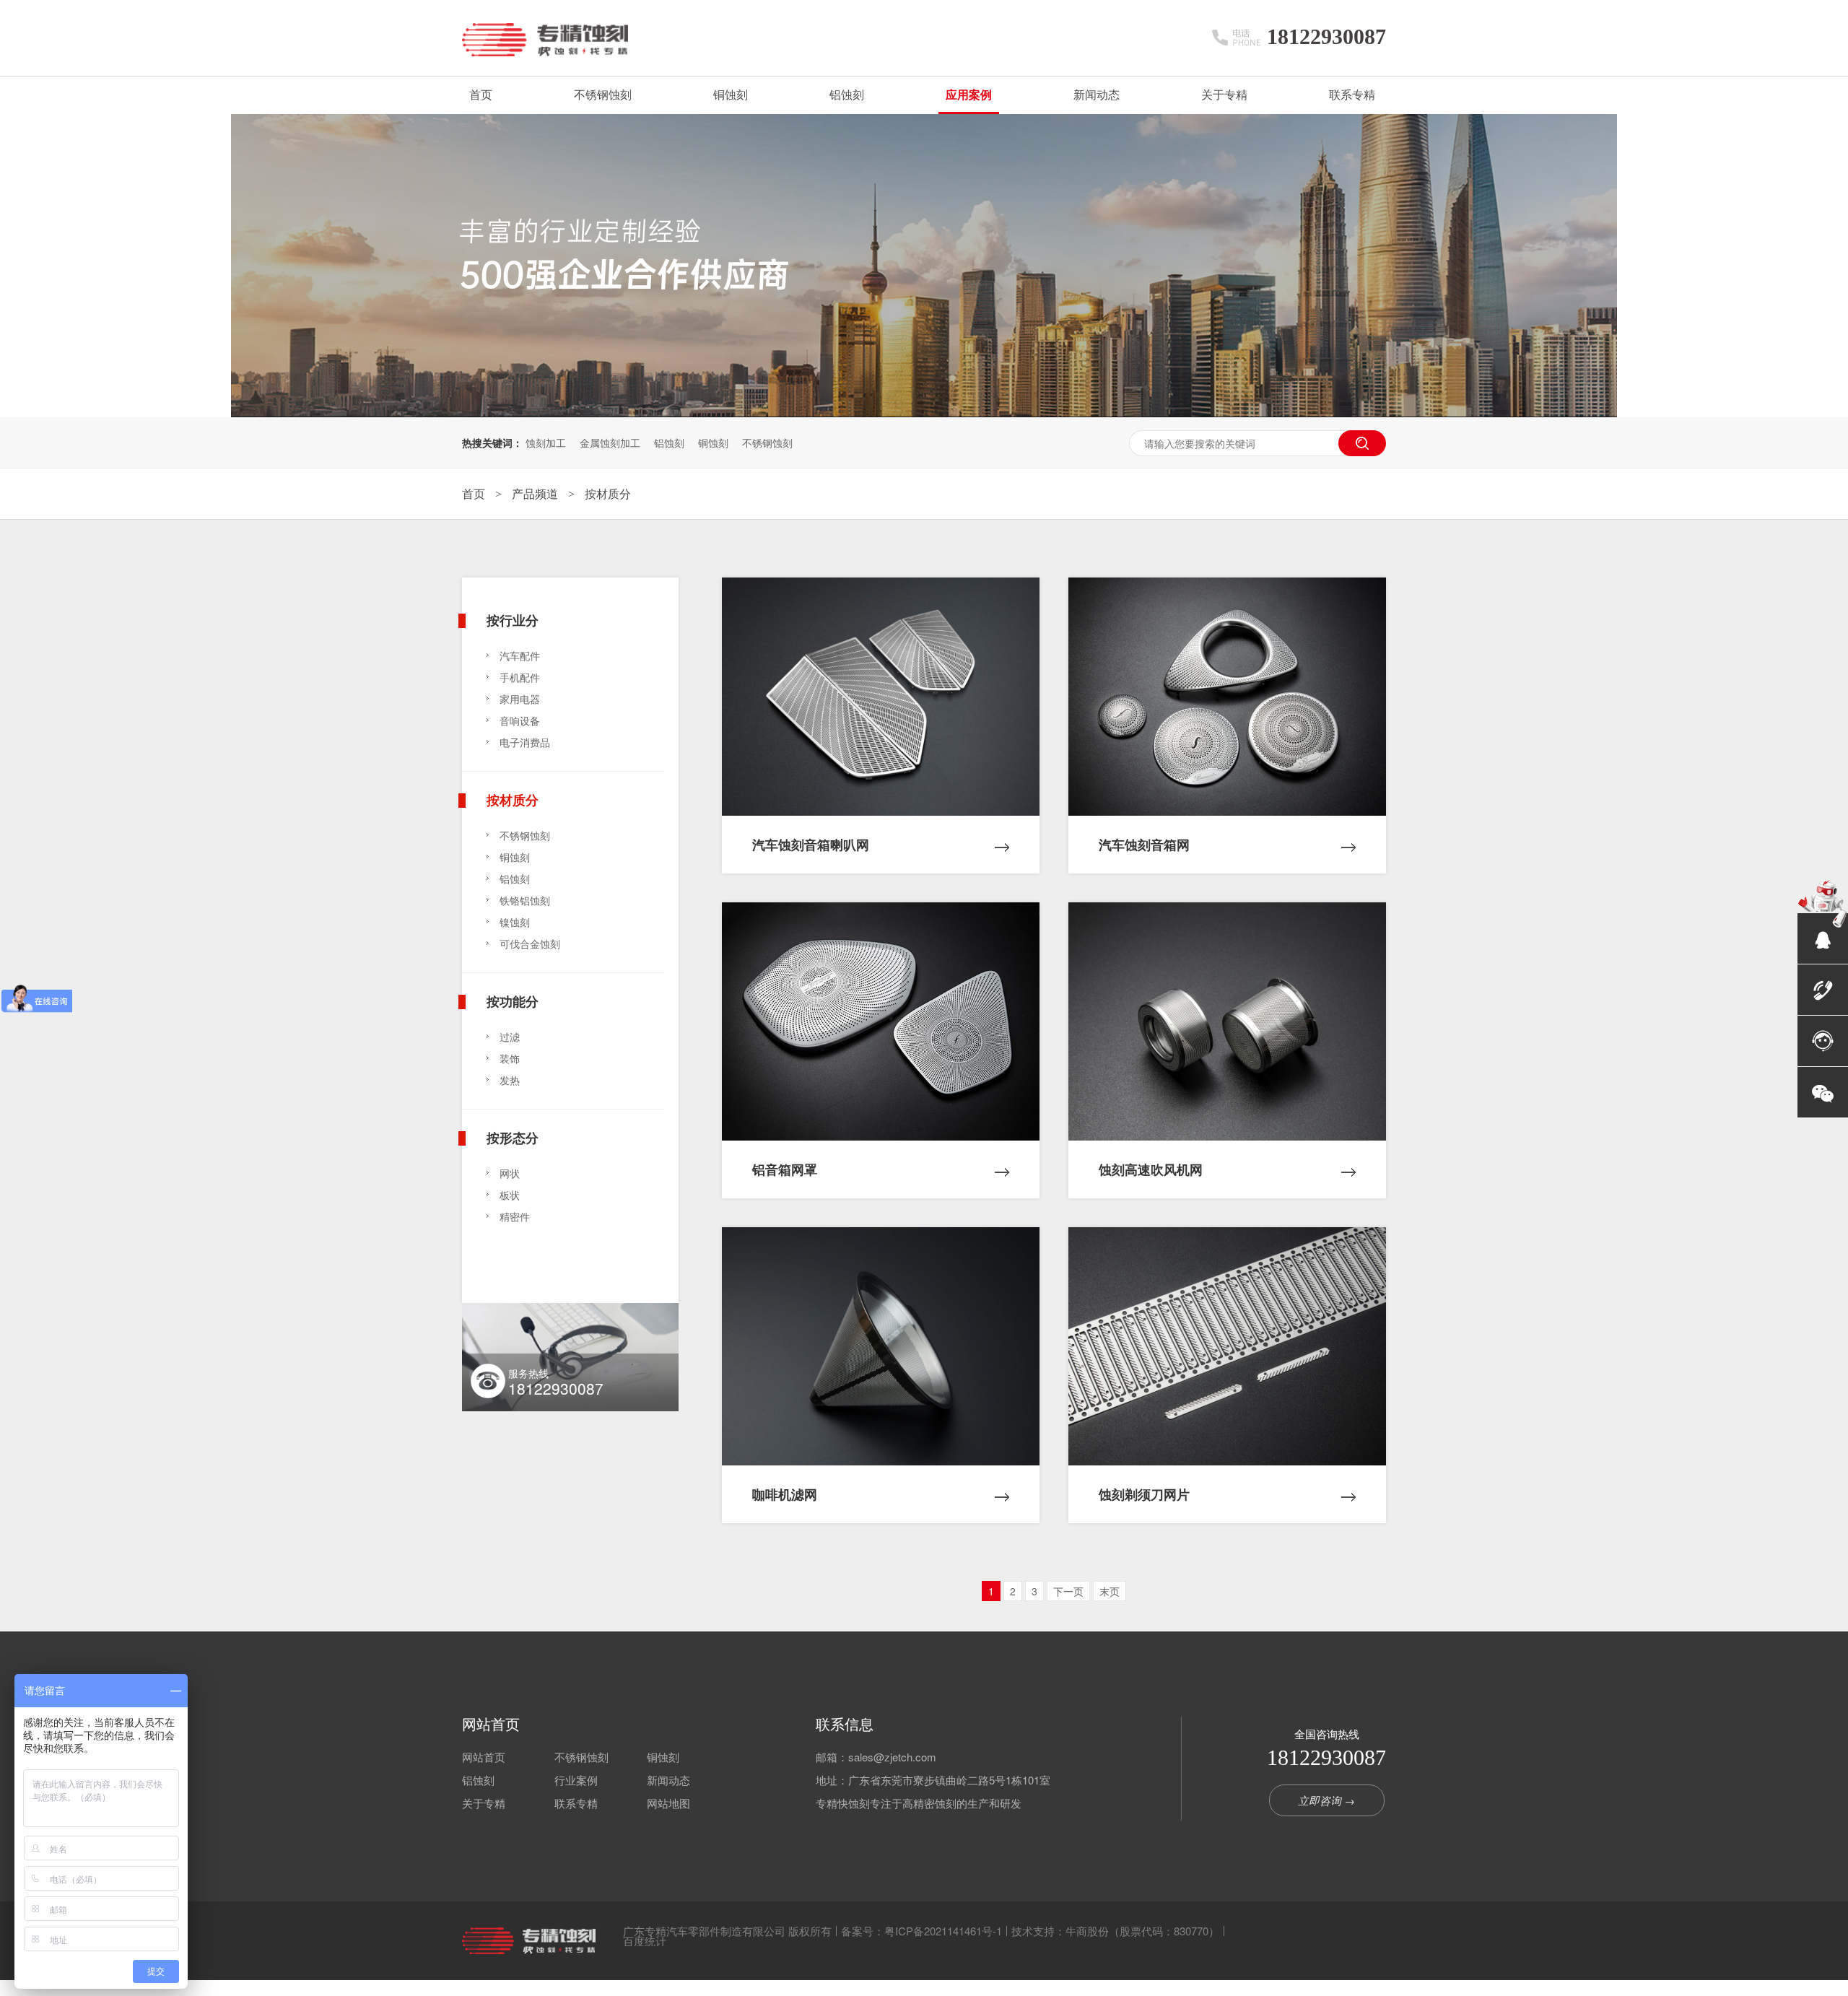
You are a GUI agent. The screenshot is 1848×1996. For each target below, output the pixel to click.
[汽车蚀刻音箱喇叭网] (881, 697)
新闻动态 (1097, 95)
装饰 (510, 1058)
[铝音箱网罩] (881, 1021)
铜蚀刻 (731, 95)
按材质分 (608, 493)
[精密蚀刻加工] (924, 413)
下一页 (1068, 1591)
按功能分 (513, 1000)
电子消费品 (525, 742)
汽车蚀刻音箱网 (1144, 845)
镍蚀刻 (515, 922)
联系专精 (1352, 95)
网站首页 (491, 1724)
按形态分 (513, 1136)
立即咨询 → (1326, 1800)
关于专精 (1224, 95)
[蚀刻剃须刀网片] (1227, 1346)
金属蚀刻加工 (610, 443)
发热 (510, 1080)
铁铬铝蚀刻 (525, 900)
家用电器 (520, 699)
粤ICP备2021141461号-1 (943, 1931)
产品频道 (536, 493)
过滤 (510, 1037)
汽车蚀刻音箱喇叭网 (811, 845)
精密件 (515, 1216)
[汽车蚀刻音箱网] (1227, 697)
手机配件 (520, 677)
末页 (1110, 1591)
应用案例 (969, 95)
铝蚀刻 (847, 95)
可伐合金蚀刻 (530, 943)
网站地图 (668, 1803)
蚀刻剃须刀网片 (1144, 1494)
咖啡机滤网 (785, 1494)
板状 (510, 1195)
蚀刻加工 (546, 443)
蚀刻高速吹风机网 (1151, 1169)
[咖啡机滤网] (881, 1346)
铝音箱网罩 (785, 1169)
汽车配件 (520, 655)
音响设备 (520, 720)
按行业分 (513, 619)
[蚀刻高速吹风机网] (1227, 1021)
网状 (510, 1173)
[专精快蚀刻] (529, 1941)
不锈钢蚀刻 (603, 95)
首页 (481, 95)
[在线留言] (1823, 1041)
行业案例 (576, 1780)
